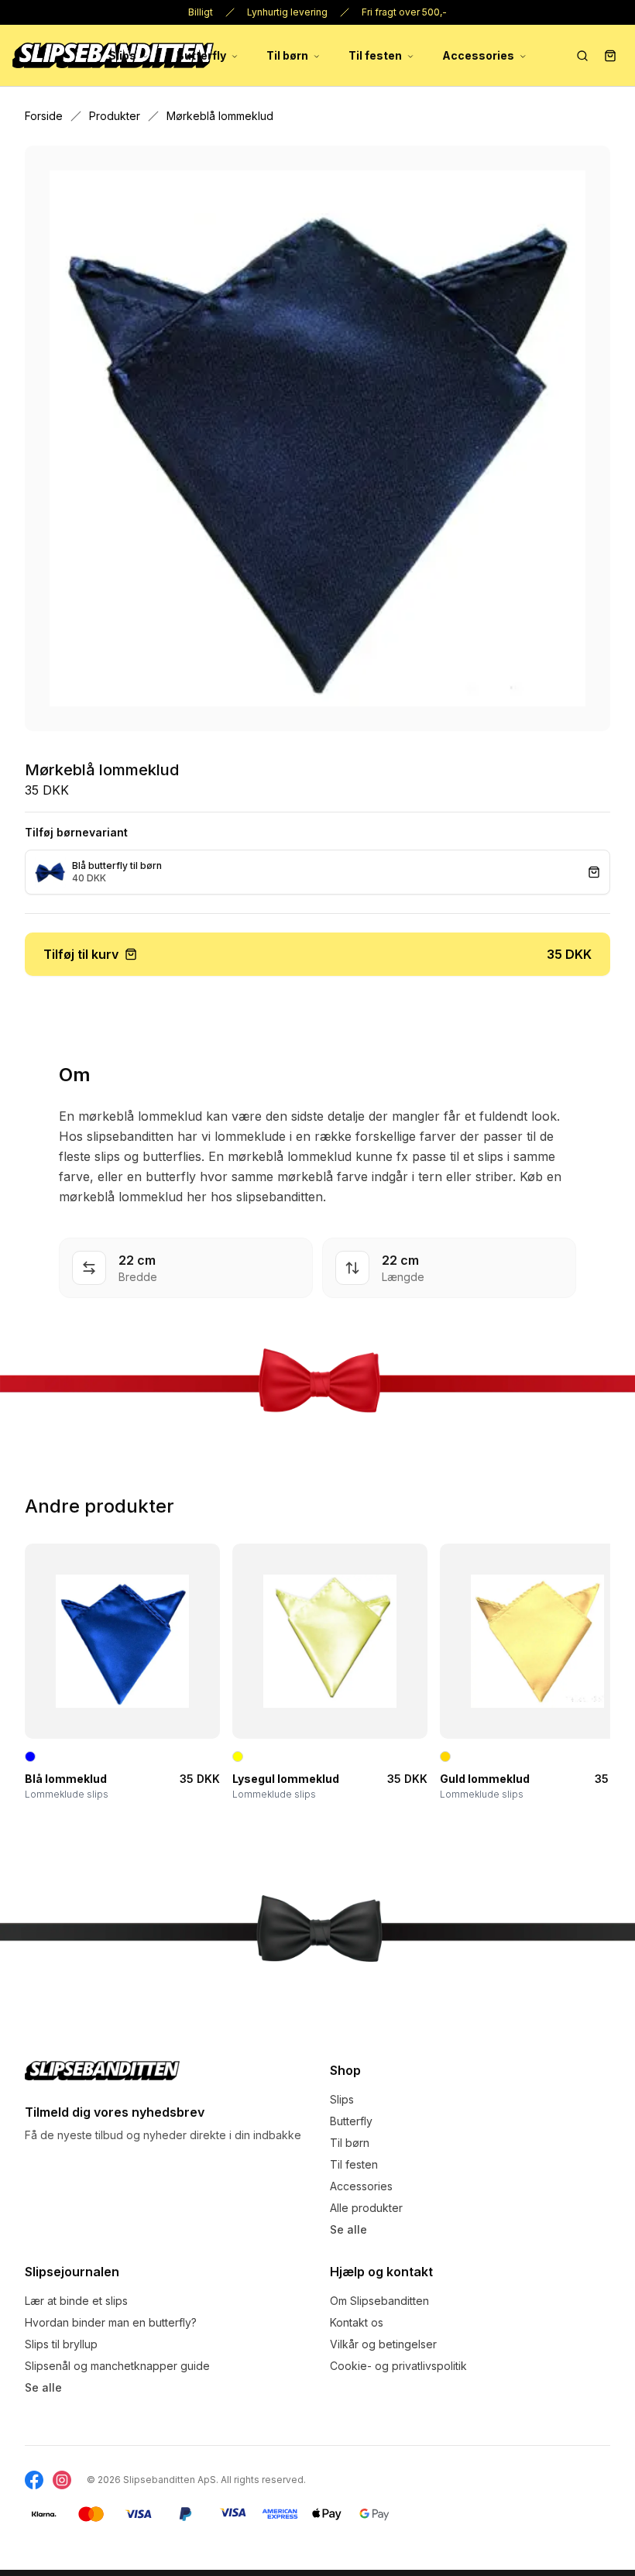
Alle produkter (366, 2208)
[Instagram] (62, 2480)
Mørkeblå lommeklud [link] (220, 116)
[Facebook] (34, 2480)
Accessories (478, 55)
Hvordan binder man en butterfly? (111, 2322)
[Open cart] (610, 56)
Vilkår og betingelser (383, 2344)
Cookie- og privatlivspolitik (398, 2366)
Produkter (115, 116)
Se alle (348, 2229)
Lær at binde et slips (76, 2301)
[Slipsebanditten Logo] (102, 2071)
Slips (122, 55)
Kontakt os (357, 2322)
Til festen (375, 55)
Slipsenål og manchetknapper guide (117, 2366)
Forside (44, 116)
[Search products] (582, 56)
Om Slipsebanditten (379, 2301)
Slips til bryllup (61, 2344)
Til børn (287, 55)
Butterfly (201, 55)
